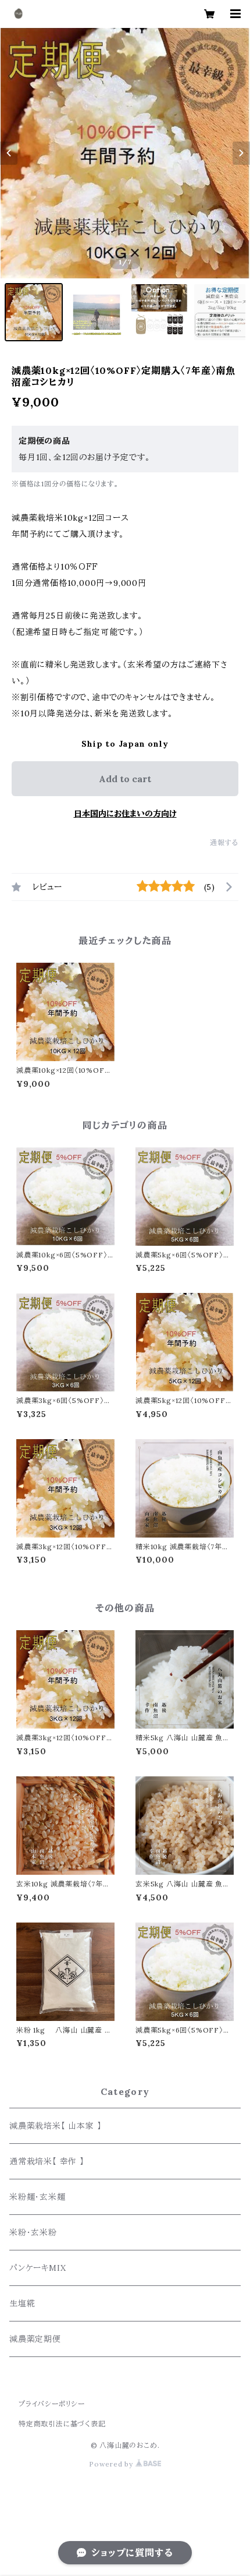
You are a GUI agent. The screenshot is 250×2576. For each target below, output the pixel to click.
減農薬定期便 (35, 2339)
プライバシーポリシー (52, 2404)
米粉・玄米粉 (33, 2232)
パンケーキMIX (37, 2268)
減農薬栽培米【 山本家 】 (55, 2126)
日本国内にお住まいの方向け (125, 814)
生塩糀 (22, 2303)
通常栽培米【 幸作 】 (47, 2161)
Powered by (112, 2464)
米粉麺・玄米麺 (40, 2197)
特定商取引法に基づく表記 (62, 2424)
